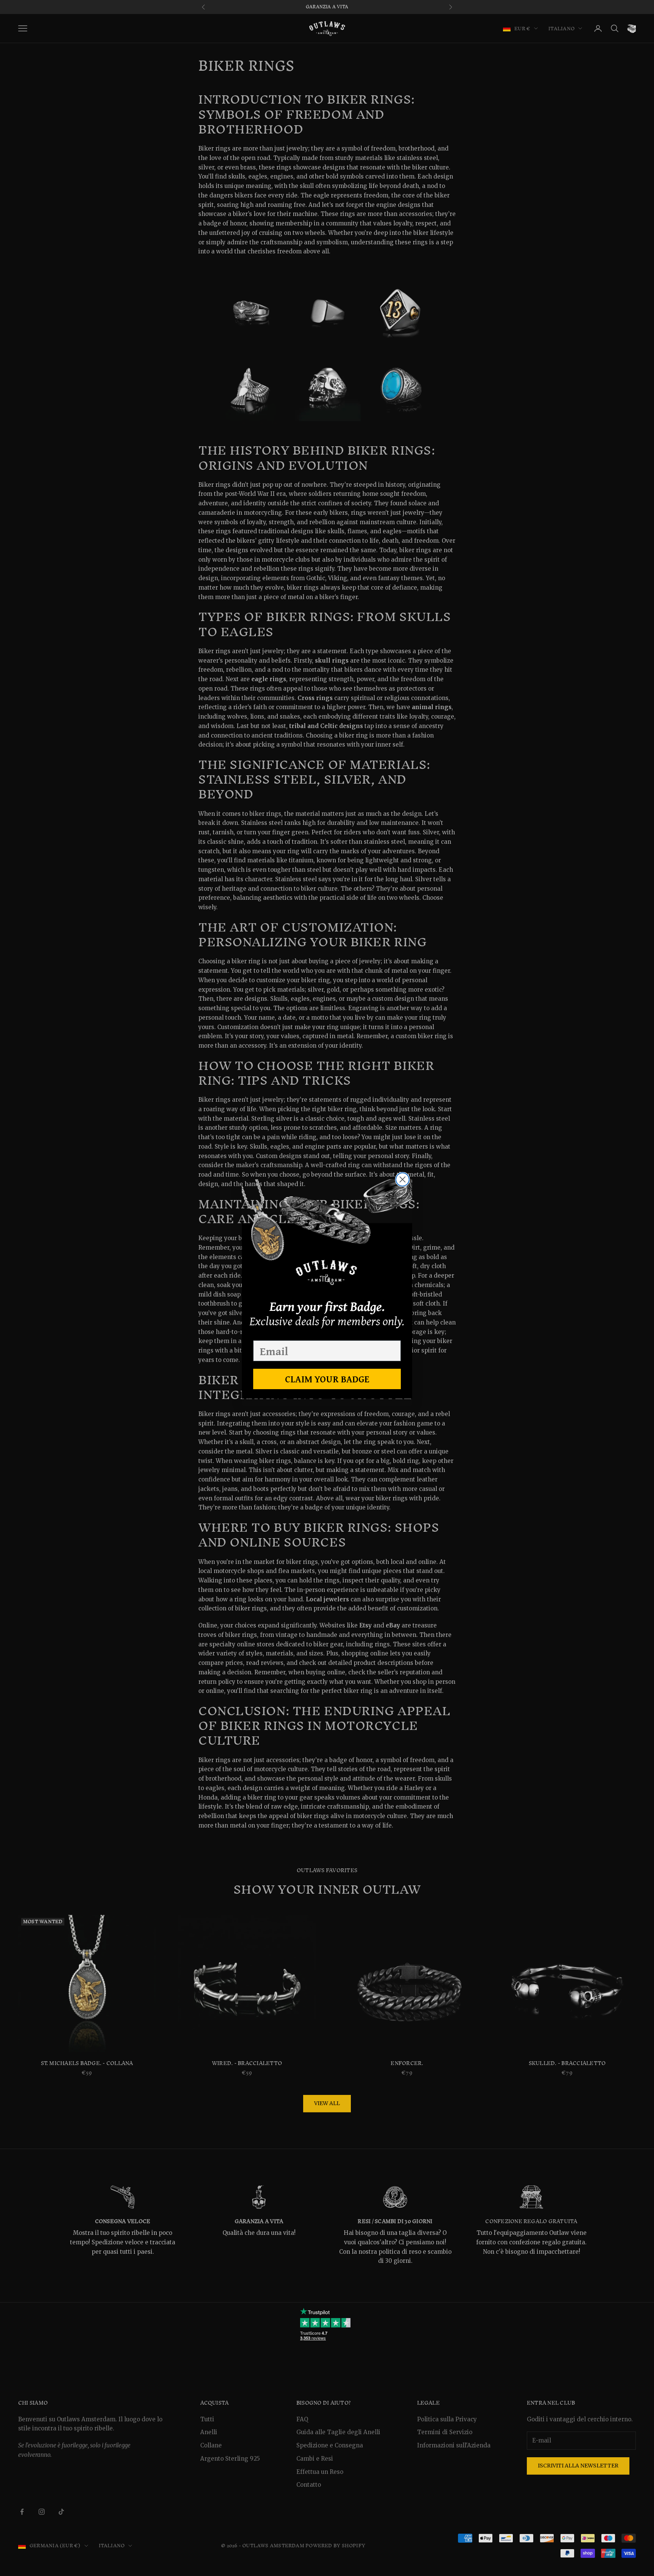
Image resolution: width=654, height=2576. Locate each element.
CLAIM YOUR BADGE (327, 1379)
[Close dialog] (403, 1179)
